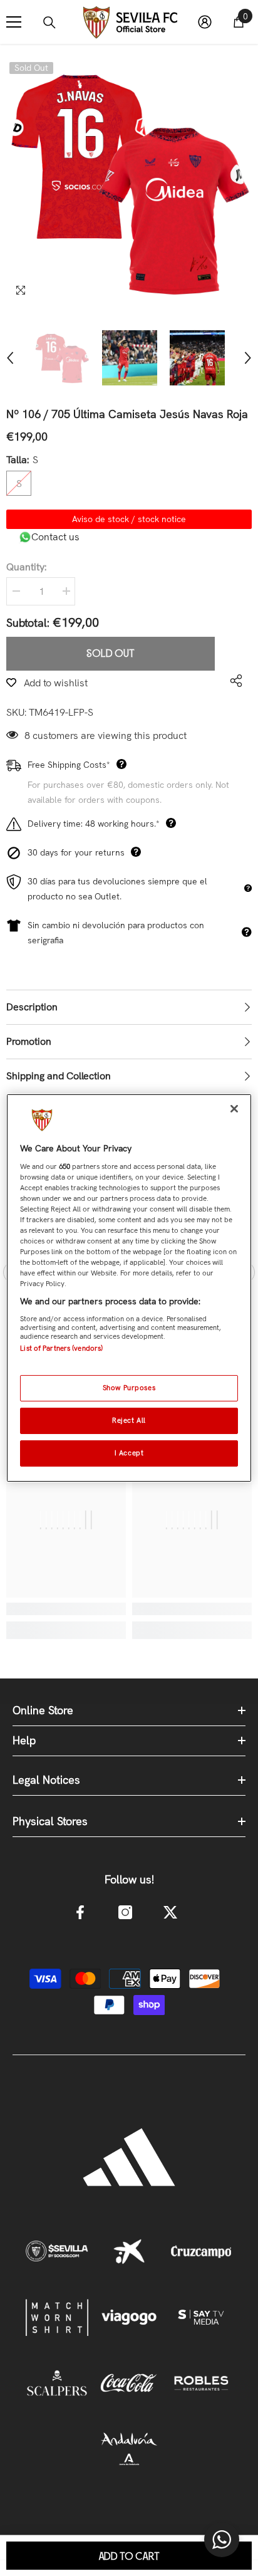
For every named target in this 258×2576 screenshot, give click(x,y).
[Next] (248, 358)
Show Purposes (129, 1388)
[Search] (49, 23)
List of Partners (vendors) (61, 1348)
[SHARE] (233, 681)
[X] (170, 1912)
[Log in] (205, 22)
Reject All (129, 1420)
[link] (66, 1609)
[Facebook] (80, 1912)
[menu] (14, 22)
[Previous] (10, 358)
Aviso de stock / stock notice (129, 519)
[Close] (234, 1109)
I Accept (129, 1453)
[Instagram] (125, 1912)
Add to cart (129, 2557)
